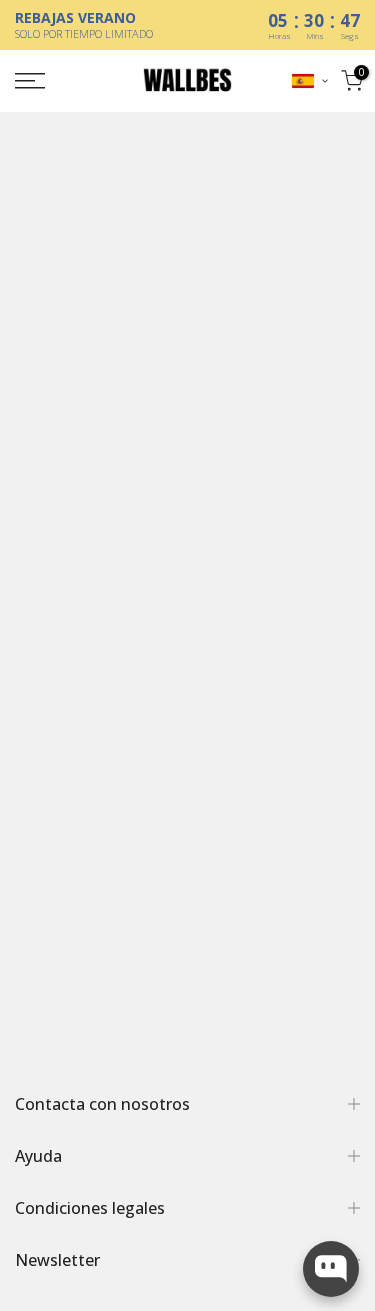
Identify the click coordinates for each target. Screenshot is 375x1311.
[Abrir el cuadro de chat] (331, 1269)
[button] (310, 81)
